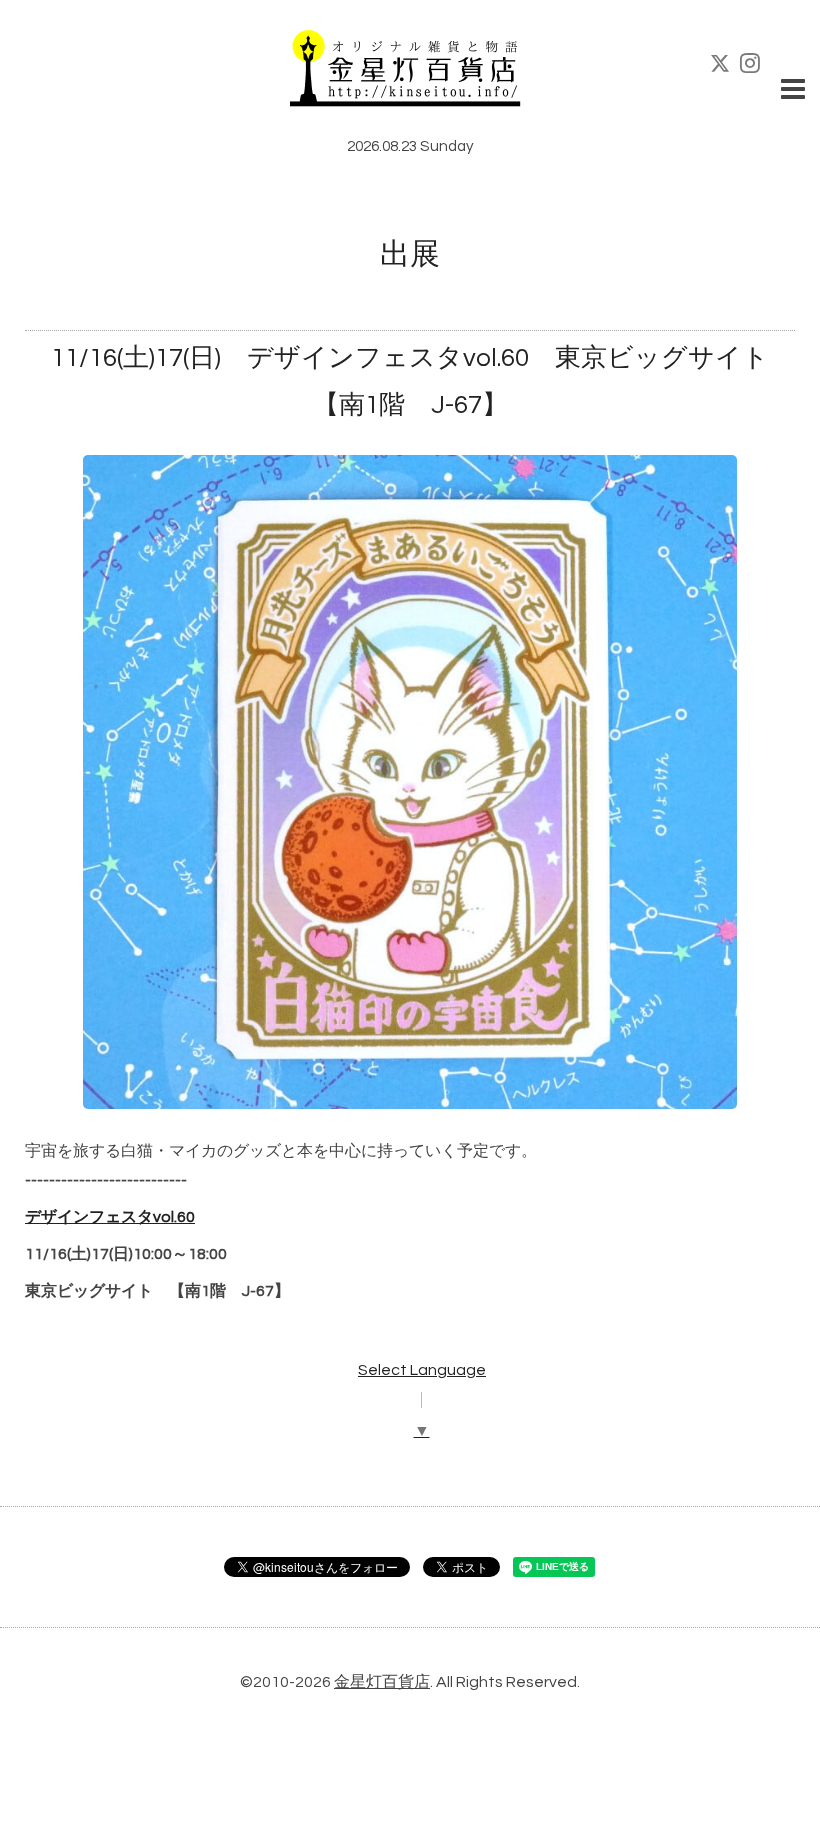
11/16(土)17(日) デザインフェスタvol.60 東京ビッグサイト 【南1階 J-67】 (410, 381)
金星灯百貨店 (382, 1682)
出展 (410, 254)
